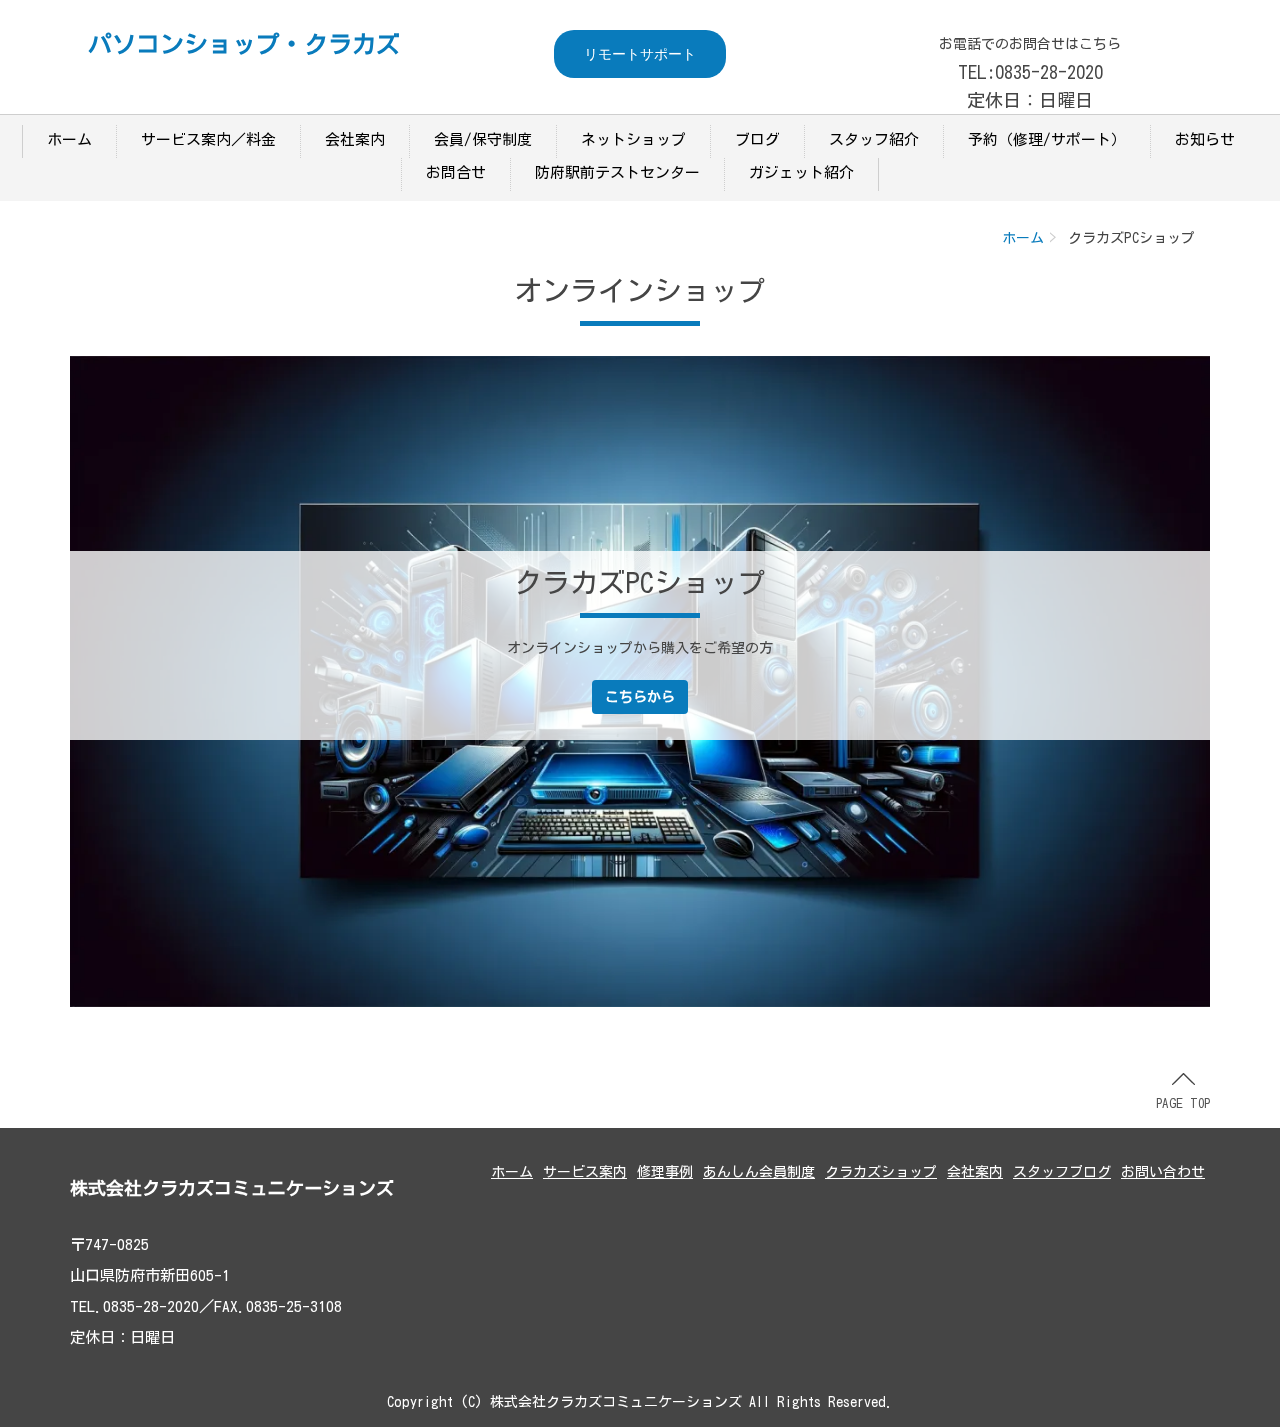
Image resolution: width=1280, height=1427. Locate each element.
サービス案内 (585, 1172)
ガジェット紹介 (801, 172)
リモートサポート (640, 54)
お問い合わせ (1163, 1172)
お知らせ (1205, 139)
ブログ (757, 139)
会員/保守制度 (483, 139)
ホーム (69, 139)
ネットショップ (633, 139)
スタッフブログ (1062, 1172)
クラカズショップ (881, 1172)
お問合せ (456, 172)
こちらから (640, 697)
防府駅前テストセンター (617, 172)
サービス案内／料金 (208, 139)
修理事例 (665, 1172)
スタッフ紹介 (874, 139)
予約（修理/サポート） (1047, 139)
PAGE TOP (1183, 1103)
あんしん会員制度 (759, 1172)
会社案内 (355, 139)
